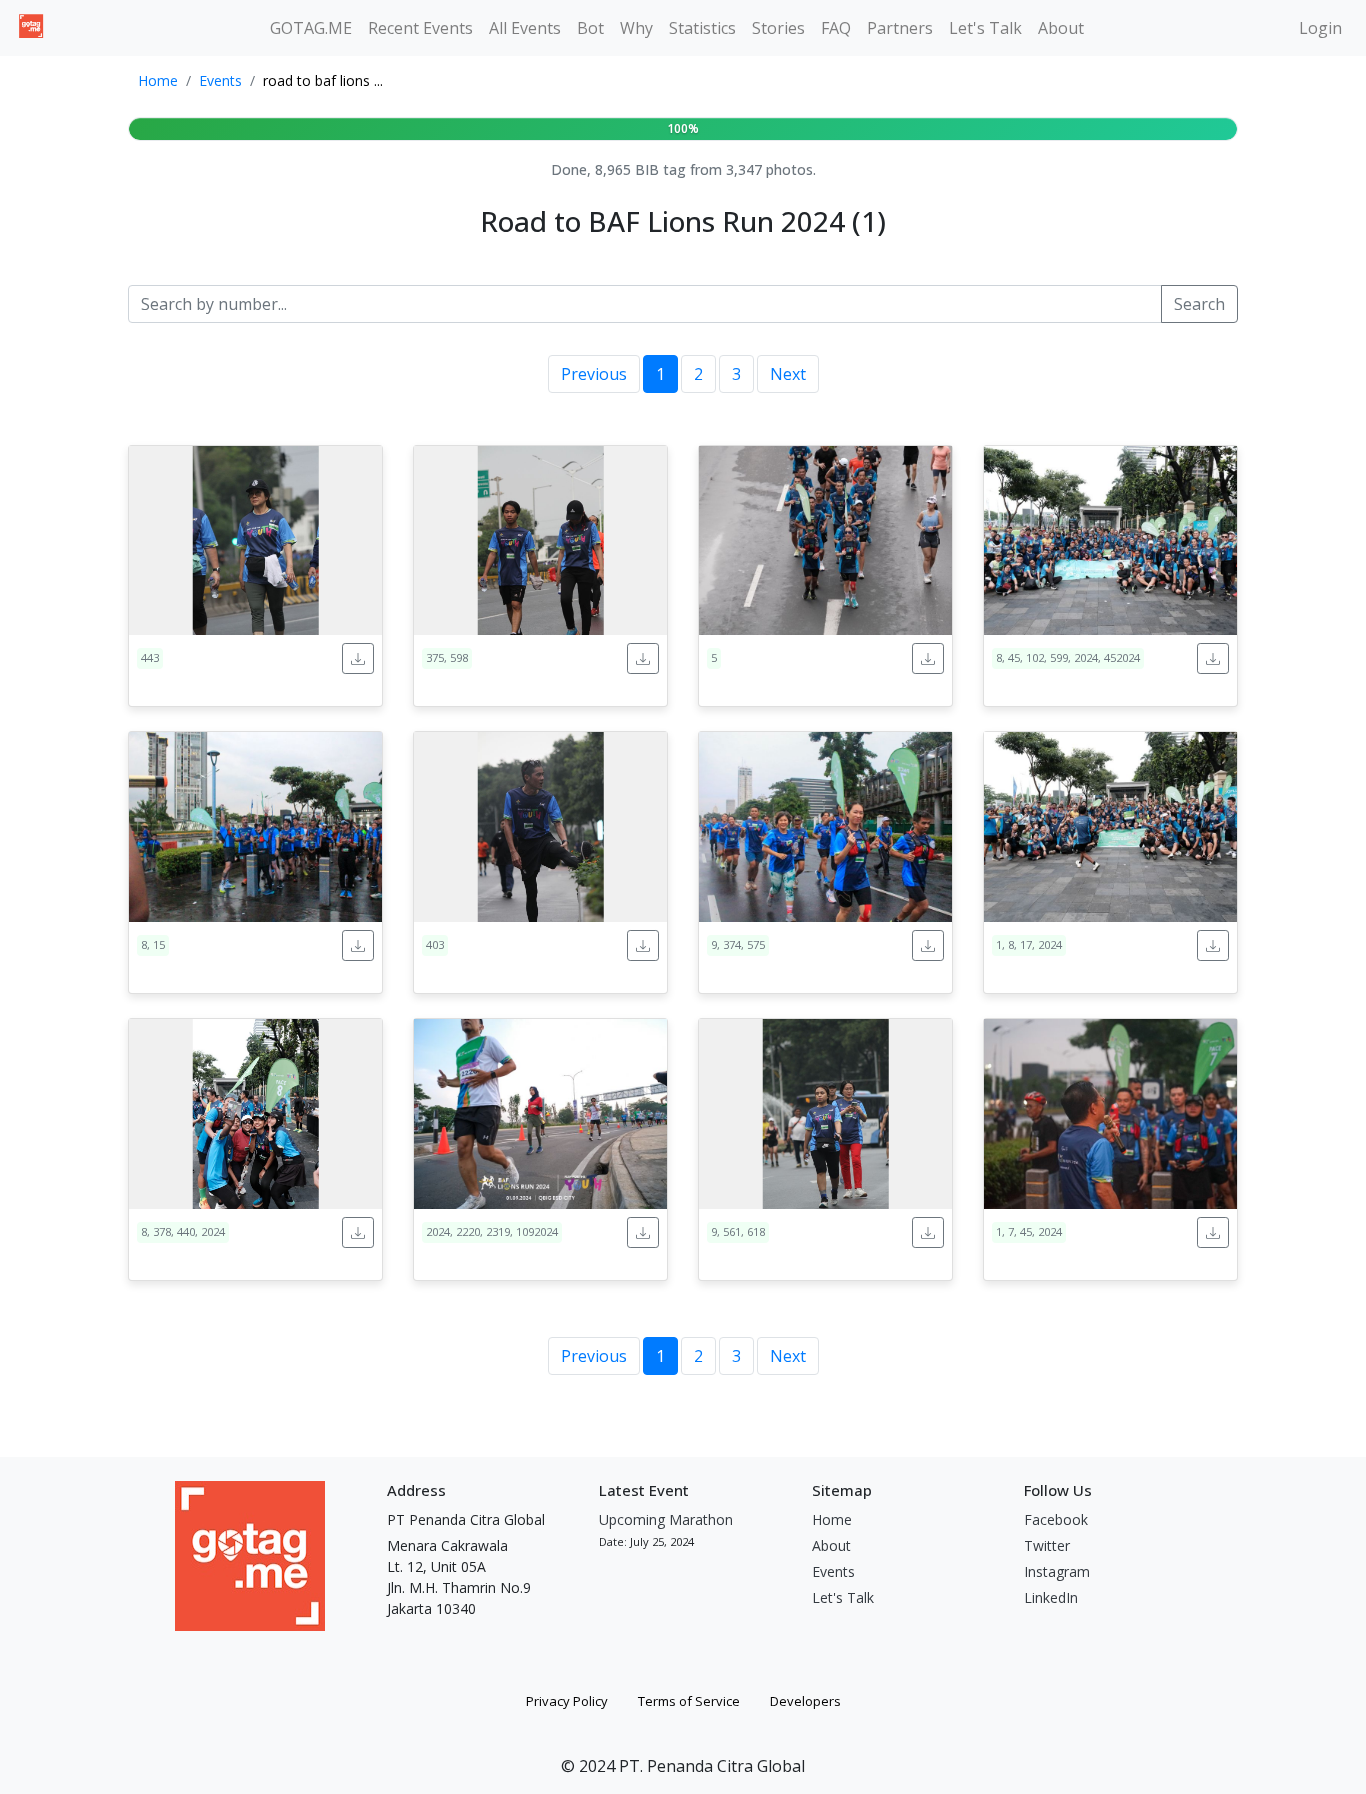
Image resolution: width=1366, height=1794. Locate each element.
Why (636, 28)
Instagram (1057, 1571)
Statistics (702, 28)
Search (1199, 304)
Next (788, 374)
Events (220, 80)
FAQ (836, 28)
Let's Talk (985, 28)
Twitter (1047, 1545)
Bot (590, 28)
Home (158, 80)
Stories (778, 28)
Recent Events (420, 28)
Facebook (1056, 1519)
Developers (805, 1701)
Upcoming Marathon (666, 1519)
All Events (525, 28)
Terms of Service (689, 1701)
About (1061, 28)
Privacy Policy (567, 1701)
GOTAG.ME (311, 28)
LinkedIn (1051, 1597)
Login (1320, 28)
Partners (900, 28)
